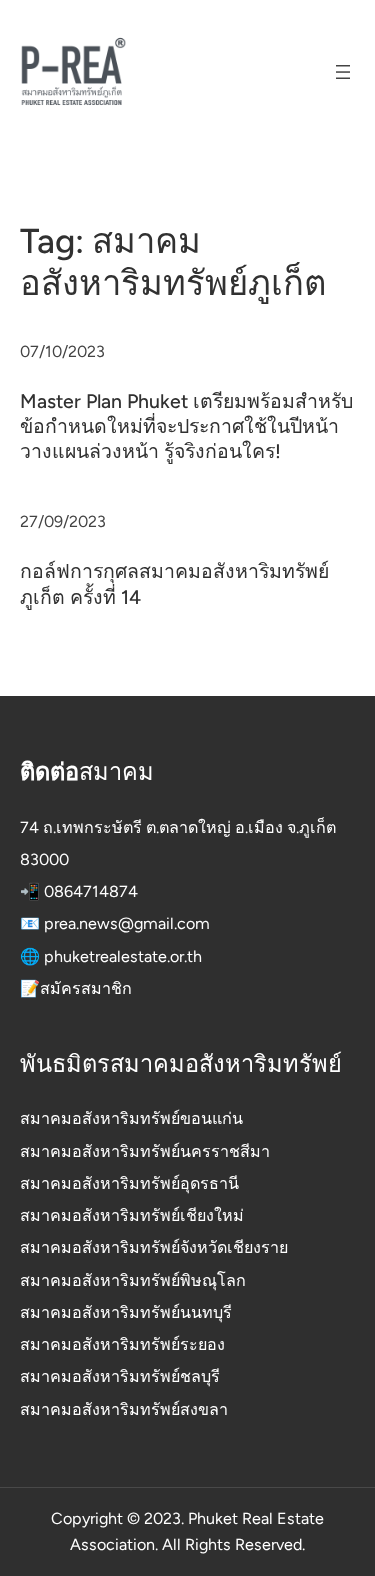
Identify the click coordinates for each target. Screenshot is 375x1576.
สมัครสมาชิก (86, 988)
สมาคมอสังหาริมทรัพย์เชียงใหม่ (132, 1215)
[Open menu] (343, 72)
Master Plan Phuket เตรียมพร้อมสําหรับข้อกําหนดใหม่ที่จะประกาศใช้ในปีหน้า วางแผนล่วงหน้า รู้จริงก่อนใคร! (186, 426)
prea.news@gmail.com (127, 923)
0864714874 (91, 891)
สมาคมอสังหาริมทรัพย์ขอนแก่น (131, 1118)
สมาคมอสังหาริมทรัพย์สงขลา (124, 1409)
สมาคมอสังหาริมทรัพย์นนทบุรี (126, 1312)
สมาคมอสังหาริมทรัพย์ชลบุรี (120, 1376)
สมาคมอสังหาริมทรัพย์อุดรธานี (129, 1183)
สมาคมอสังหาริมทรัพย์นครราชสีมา (145, 1151)
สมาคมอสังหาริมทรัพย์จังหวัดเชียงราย (154, 1247)
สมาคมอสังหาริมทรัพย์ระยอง (122, 1344)
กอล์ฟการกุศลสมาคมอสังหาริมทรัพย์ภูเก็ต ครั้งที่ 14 (174, 583)
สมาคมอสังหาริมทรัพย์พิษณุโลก (133, 1280)
